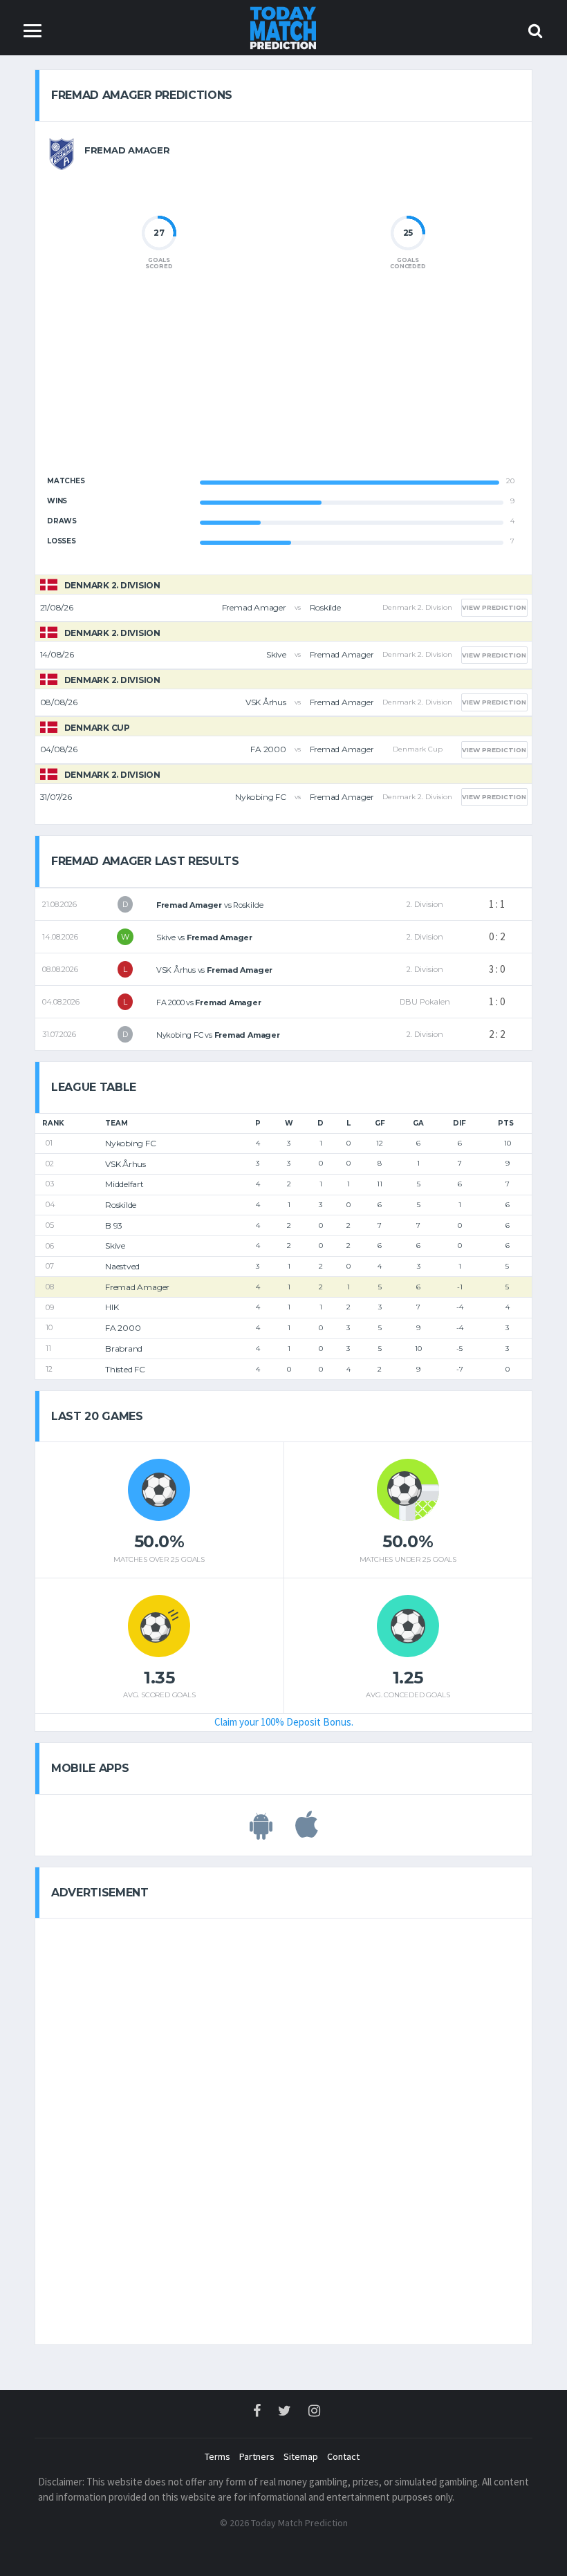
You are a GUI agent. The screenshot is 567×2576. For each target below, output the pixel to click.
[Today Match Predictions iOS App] (307, 1832)
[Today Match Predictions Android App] (261, 1832)
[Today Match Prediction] (284, 27)
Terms (217, 2456)
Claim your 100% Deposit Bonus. (284, 1722)
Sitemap (301, 2456)
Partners (257, 2456)
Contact (343, 2456)
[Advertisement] (283, 384)
